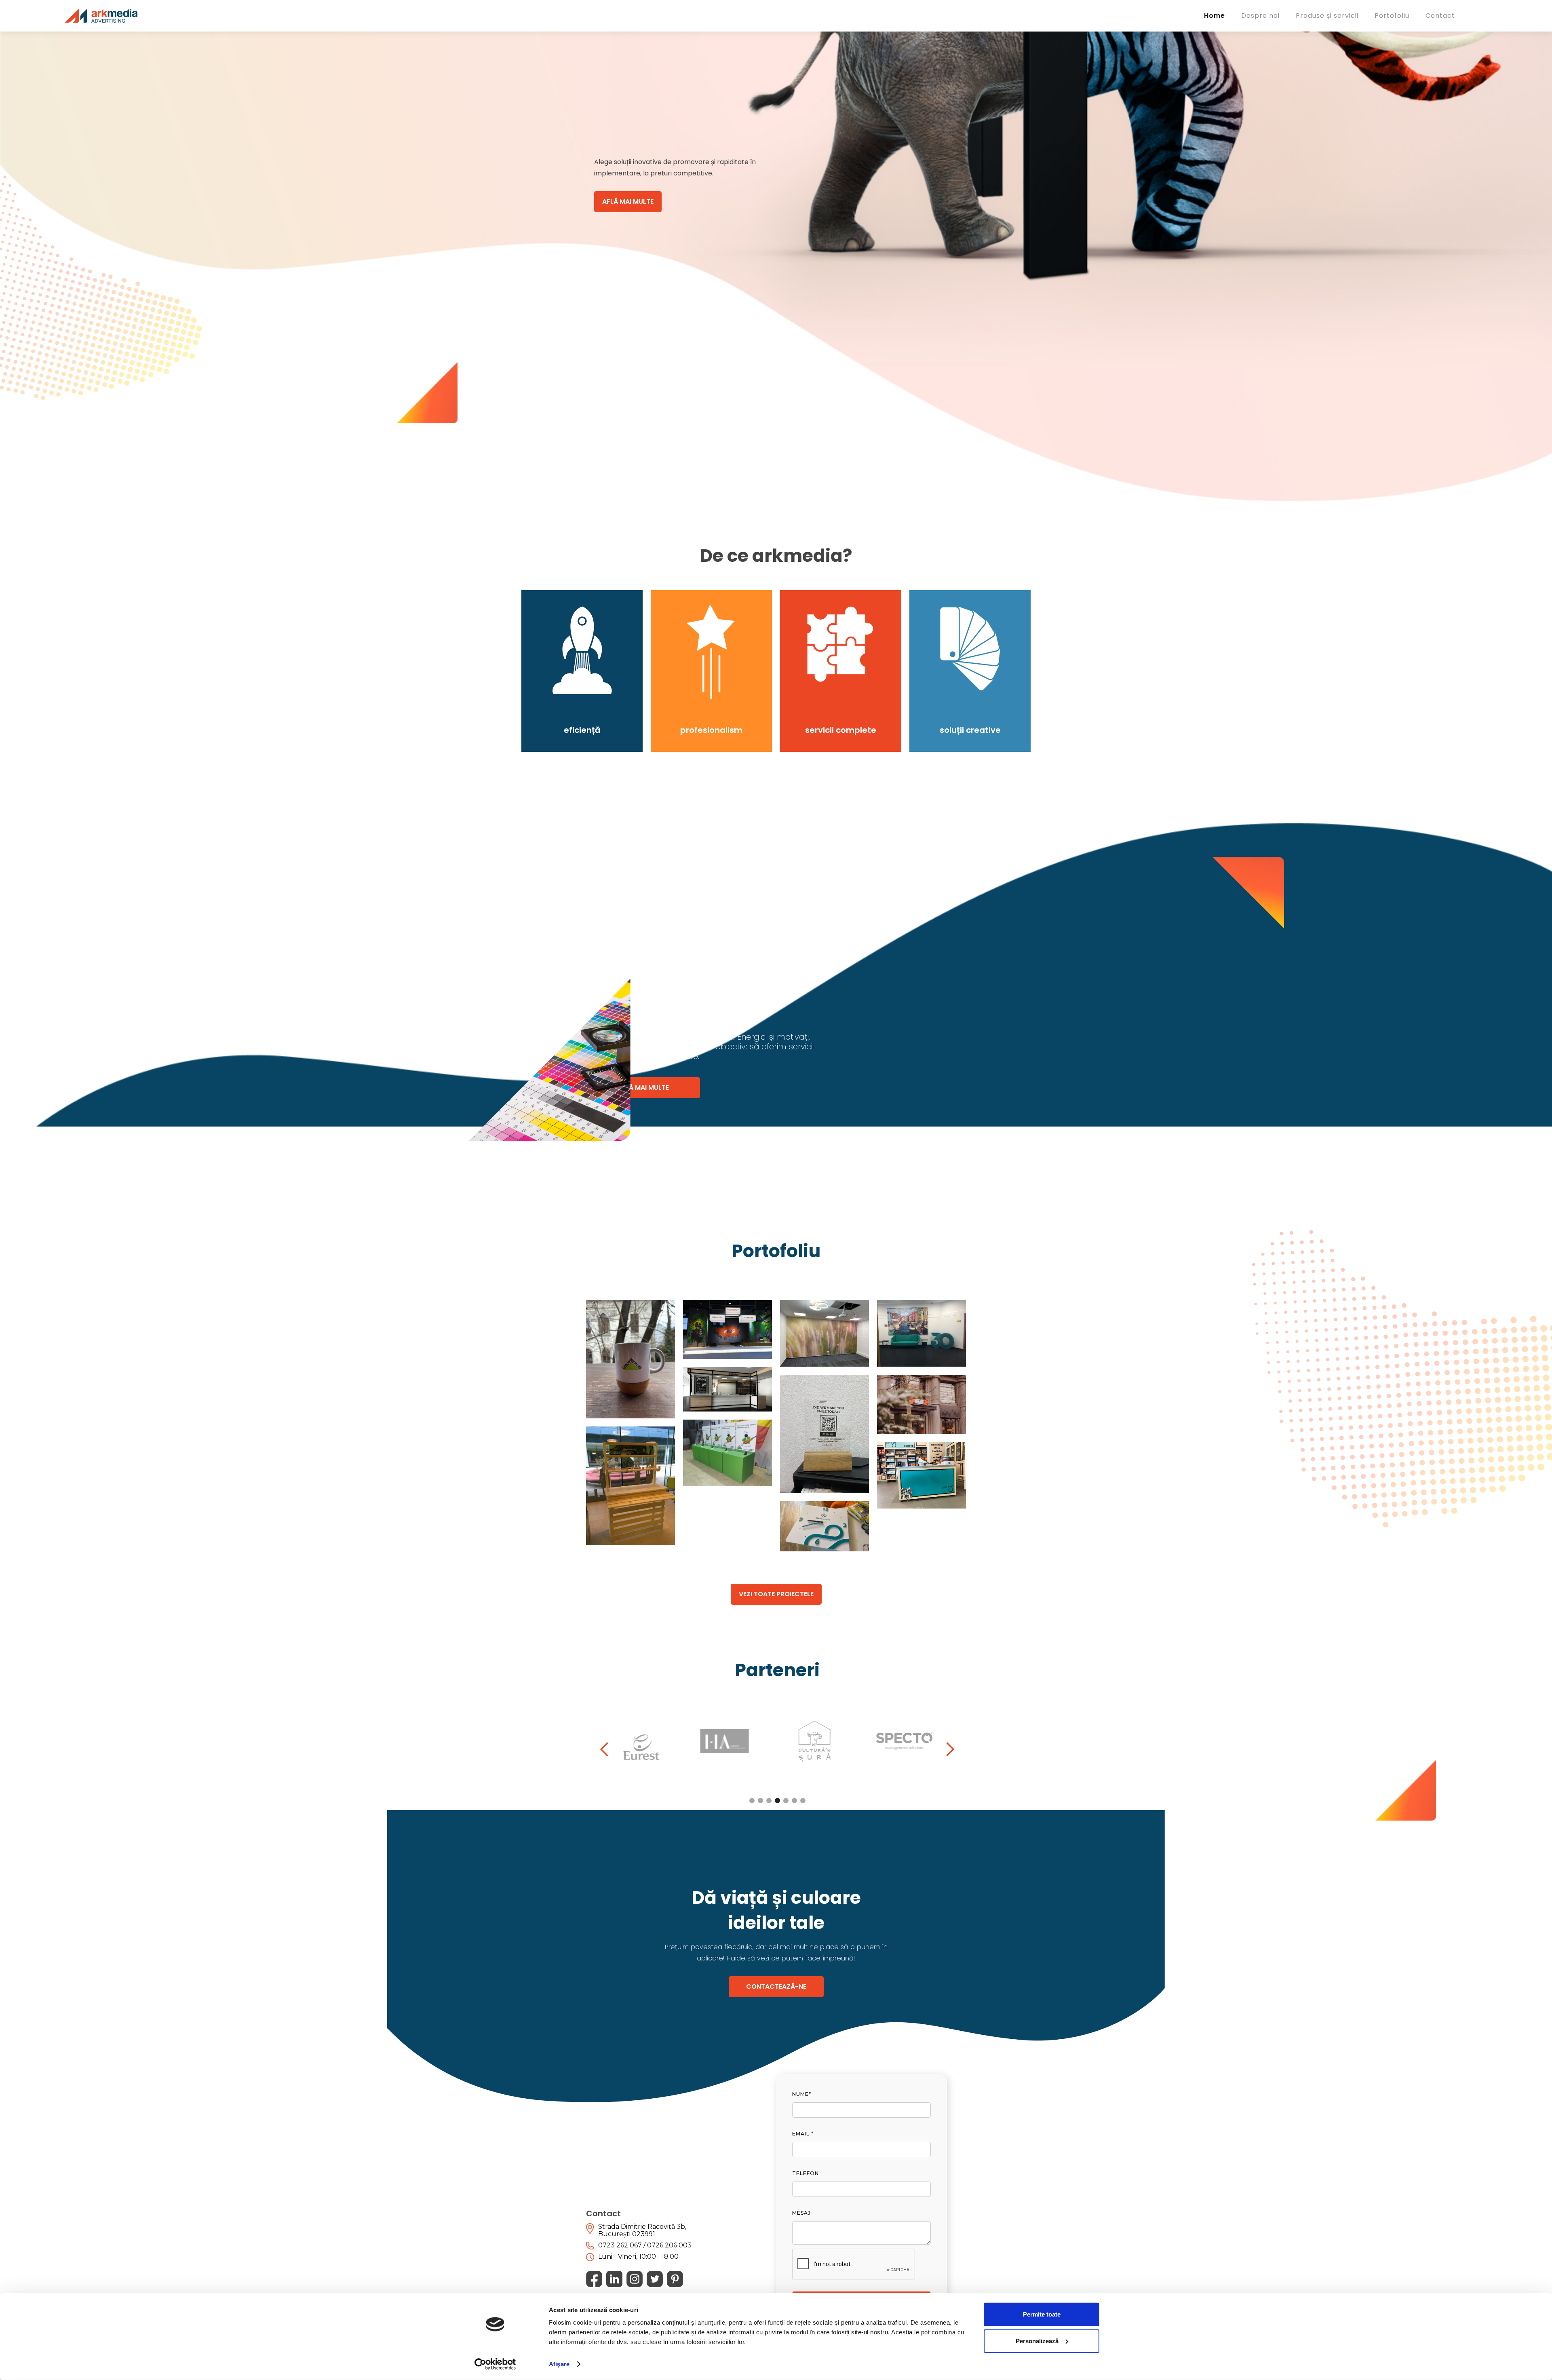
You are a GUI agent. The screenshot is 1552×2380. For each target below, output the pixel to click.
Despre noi (1260, 16)
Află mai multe (628, 201)
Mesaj (801, 2213)
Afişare (559, 2364)
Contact (1440, 16)
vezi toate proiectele (776, 1594)
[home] (101, 16)
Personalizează (1037, 2341)
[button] (605, 1749)
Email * (803, 2134)
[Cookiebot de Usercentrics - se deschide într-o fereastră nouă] (495, 2364)
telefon (806, 2173)
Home (1215, 16)
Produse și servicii (1327, 16)
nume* (802, 2094)
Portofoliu (1392, 16)
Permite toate (1042, 2314)
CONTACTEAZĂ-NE (776, 1986)
